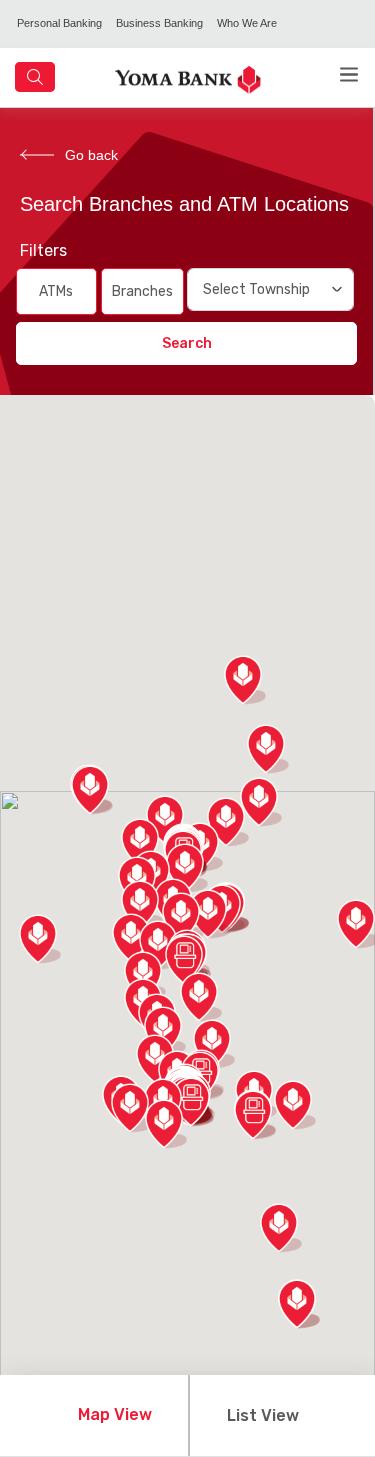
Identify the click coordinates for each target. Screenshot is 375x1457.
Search (187, 343)
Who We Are (247, 23)
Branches (142, 291)
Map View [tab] (115, 1414)
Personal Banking (59, 23)
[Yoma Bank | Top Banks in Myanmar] (188, 78)
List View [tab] (263, 1415)
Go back (91, 155)
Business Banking (159, 23)
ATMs (56, 291)
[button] (186, 960)
